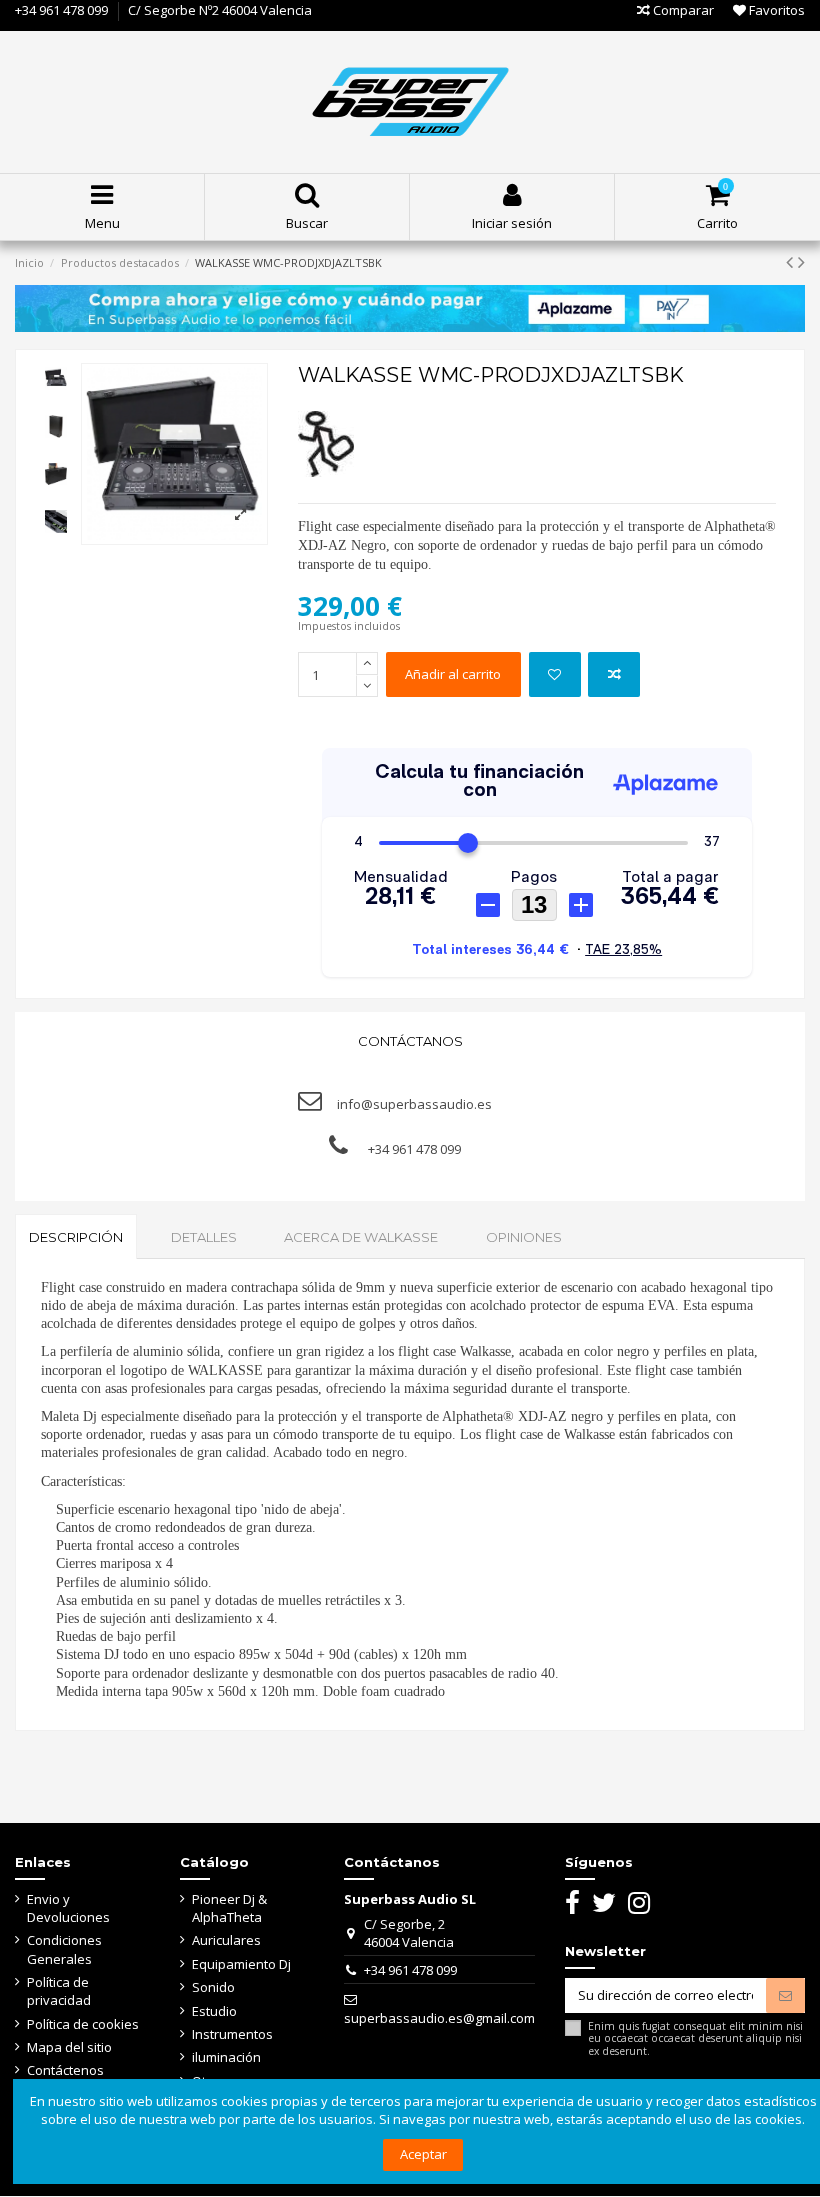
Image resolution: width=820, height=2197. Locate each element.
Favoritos (775, 10)
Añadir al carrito (453, 674)
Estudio (214, 2011)
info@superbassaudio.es (414, 1104)
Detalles (204, 1237)
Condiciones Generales (64, 1949)
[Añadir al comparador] (614, 675)
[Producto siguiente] (801, 261)
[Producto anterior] (792, 261)
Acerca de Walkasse (361, 1237)
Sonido (213, 1987)
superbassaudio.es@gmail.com (439, 2018)
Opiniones (524, 1237)
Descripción (76, 1237)
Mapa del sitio (69, 2047)
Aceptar (423, 2154)
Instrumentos (232, 2034)
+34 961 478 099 (61, 10)
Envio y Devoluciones (68, 1908)
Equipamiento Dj (241, 1964)
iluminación (226, 2057)
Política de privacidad (59, 1991)
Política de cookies (83, 2024)
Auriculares (226, 1940)
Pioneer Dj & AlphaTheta (229, 1908)
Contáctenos (65, 2070)
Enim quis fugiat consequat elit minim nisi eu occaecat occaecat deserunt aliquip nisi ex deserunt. (695, 2038)
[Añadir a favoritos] (555, 675)
